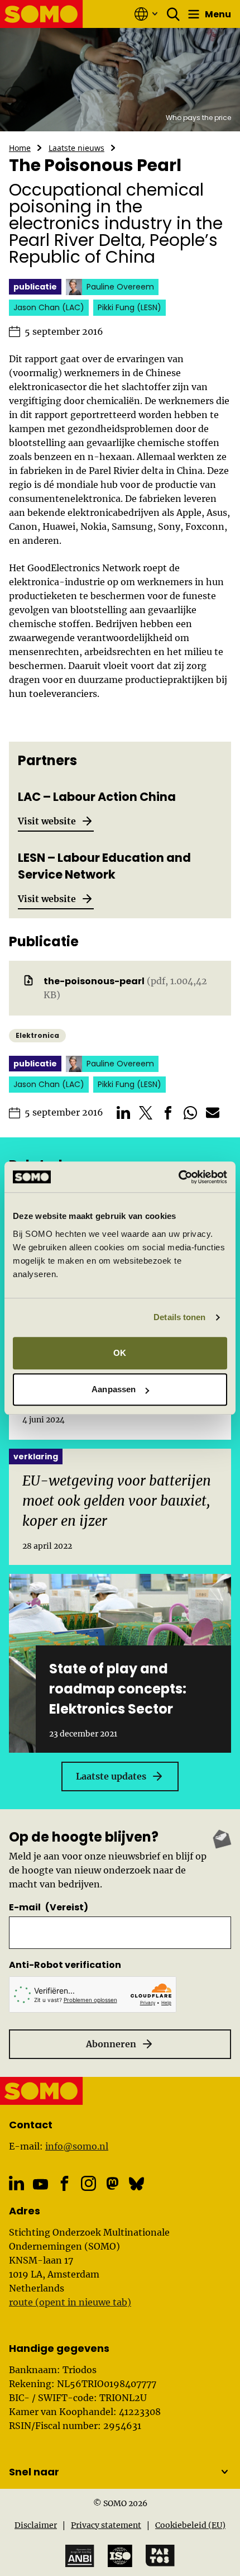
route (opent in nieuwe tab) (70, 2302)
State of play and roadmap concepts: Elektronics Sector (118, 1689)
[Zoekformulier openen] (174, 14)
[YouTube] (40, 2184)
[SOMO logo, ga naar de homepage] (42, 14)
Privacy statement (106, 2525)
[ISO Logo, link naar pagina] (120, 2556)
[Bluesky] (136, 2183)
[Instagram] (88, 2183)
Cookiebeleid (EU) (190, 2525)
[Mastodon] (112, 2183)
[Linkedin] (16, 2183)
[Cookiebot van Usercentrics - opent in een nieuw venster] (178, 1177)
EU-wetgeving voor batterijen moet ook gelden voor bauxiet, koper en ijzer (117, 1501)
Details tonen (179, 1317)
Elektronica (37, 1035)
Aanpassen (114, 1389)
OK (120, 1353)
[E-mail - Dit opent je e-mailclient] (213, 1113)
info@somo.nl (77, 2146)
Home (20, 148)
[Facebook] (64, 2183)
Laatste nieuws (76, 148)
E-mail (49, 1907)
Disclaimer (36, 2525)
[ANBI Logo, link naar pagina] (80, 2556)
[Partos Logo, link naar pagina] (160, 2556)
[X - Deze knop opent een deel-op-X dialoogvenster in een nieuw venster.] (146, 1113)
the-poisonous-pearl (94, 981)
